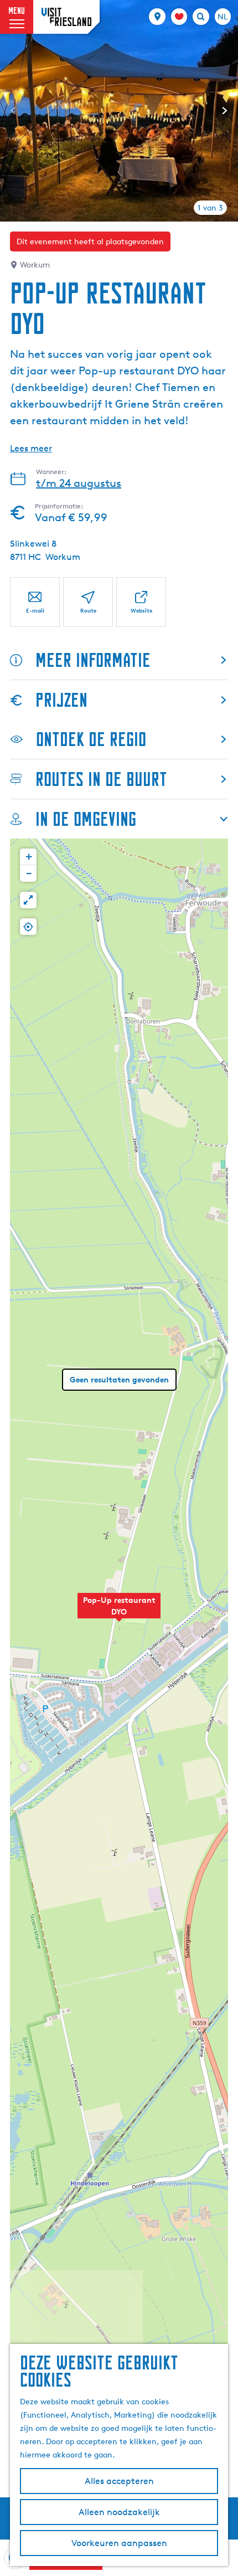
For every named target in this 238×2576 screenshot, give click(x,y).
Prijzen (61, 700)
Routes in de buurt (101, 779)
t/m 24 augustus (79, 483)
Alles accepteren (119, 2481)
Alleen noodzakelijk (119, 2512)
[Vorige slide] (13, 111)
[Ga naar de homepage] (66, 17)
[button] (119, 1612)
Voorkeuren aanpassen (119, 2543)
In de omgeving (86, 819)
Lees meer (31, 448)
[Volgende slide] (225, 111)
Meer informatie (93, 660)
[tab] (210, 208)
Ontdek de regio (91, 739)
